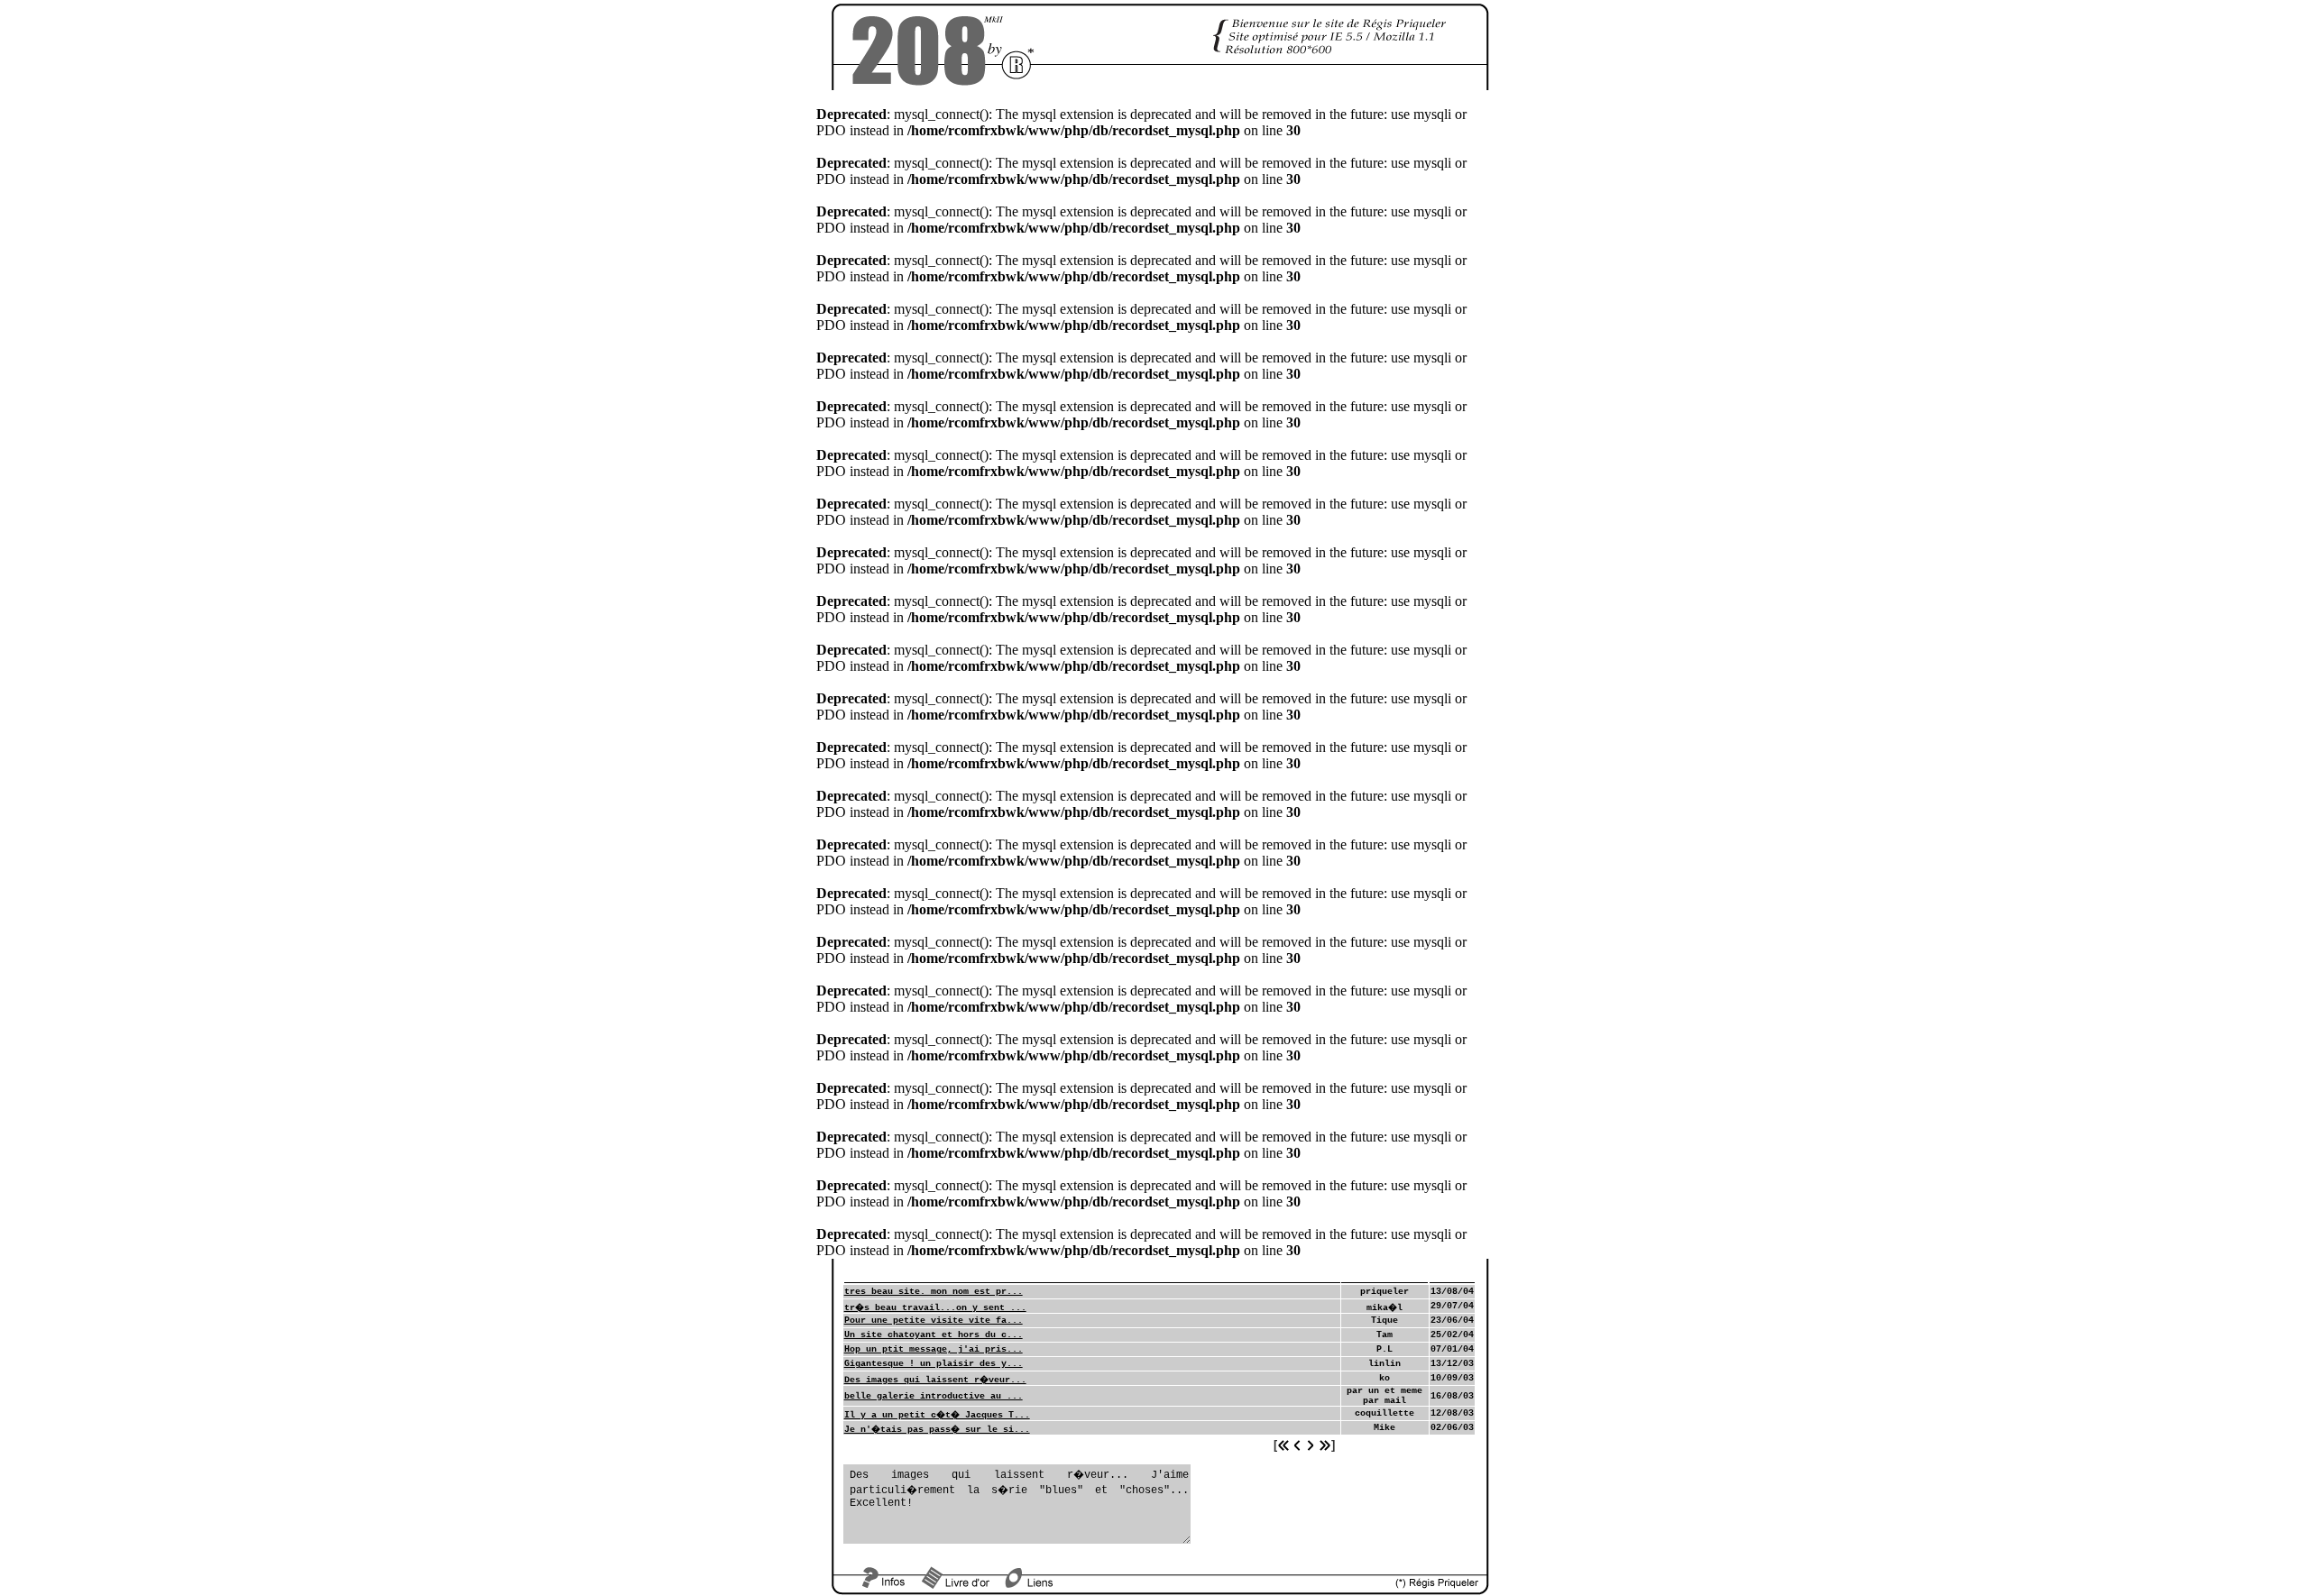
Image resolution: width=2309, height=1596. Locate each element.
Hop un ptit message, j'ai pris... (934, 1349)
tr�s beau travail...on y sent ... (935, 1308)
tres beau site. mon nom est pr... (934, 1292)
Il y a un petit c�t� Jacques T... (937, 1415)
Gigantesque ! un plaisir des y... (934, 1364)
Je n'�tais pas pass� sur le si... (937, 1430)
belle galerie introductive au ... (934, 1396)
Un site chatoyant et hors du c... (934, 1335)
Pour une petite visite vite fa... (934, 1321)
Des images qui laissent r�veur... (935, 1380)
